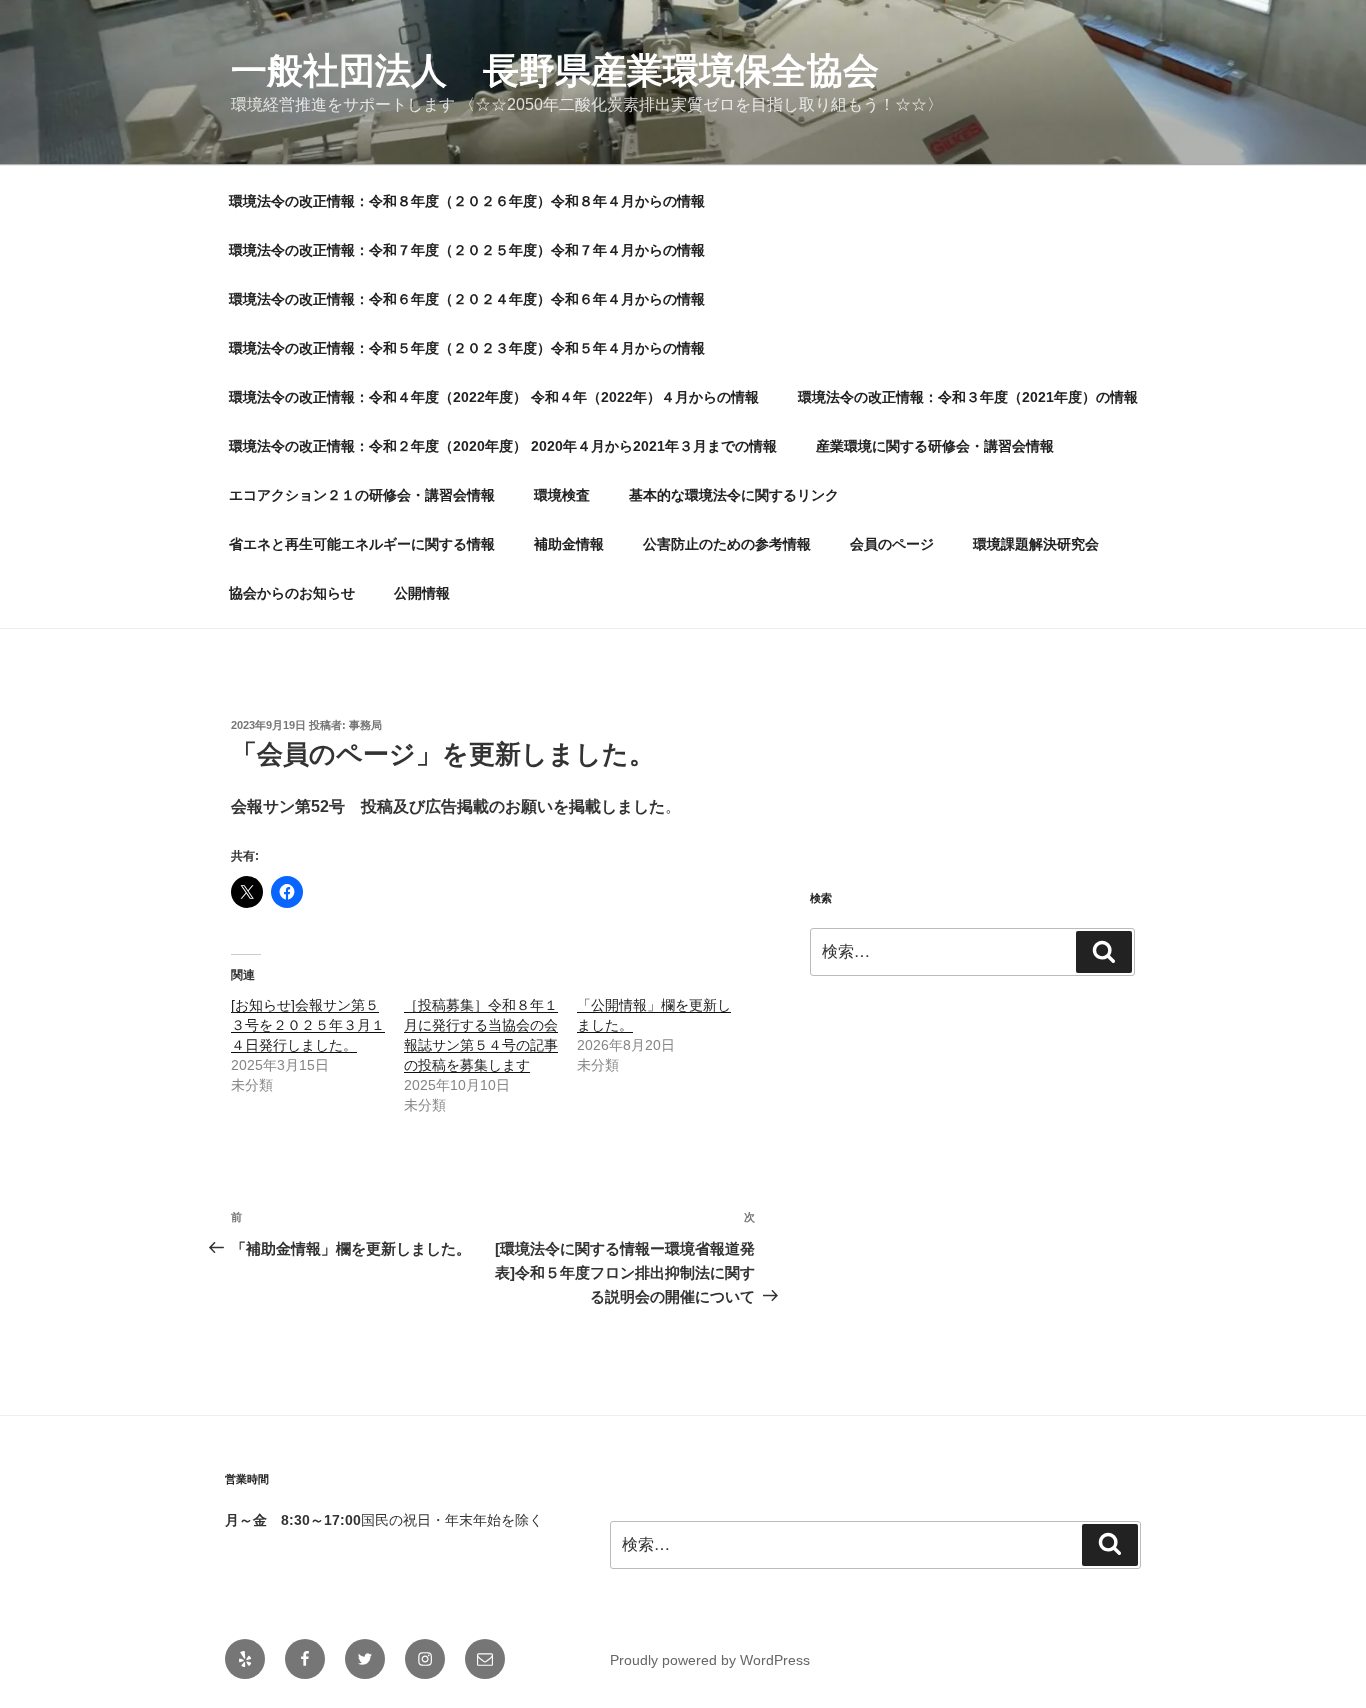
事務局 (365, 725)
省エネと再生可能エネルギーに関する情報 (362, 544)
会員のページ (892, 544)
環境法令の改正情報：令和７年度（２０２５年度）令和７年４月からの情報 (467, 250)
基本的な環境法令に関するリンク (734, 495)
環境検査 (562, 495)
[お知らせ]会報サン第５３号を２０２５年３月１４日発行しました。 (308, 1025)
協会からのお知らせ (292, 593)
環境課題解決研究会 (1036, 544)
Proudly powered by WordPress (710, 1660)
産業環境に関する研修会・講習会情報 (935, 446)
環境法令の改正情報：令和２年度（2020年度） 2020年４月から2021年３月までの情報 (503, 446)
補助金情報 (569, 544)
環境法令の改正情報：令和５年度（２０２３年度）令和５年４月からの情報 (467, 348)
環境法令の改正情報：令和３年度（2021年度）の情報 (968, 397)
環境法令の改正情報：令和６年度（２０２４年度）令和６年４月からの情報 (467, 299)
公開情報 (422, 593)
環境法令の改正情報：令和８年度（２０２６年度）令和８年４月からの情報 (467, 201)
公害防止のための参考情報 (727, 544)
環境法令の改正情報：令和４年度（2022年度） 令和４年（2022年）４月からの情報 (494, 397)
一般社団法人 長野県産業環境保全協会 (555, 70)
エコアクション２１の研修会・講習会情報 (362, 495)
